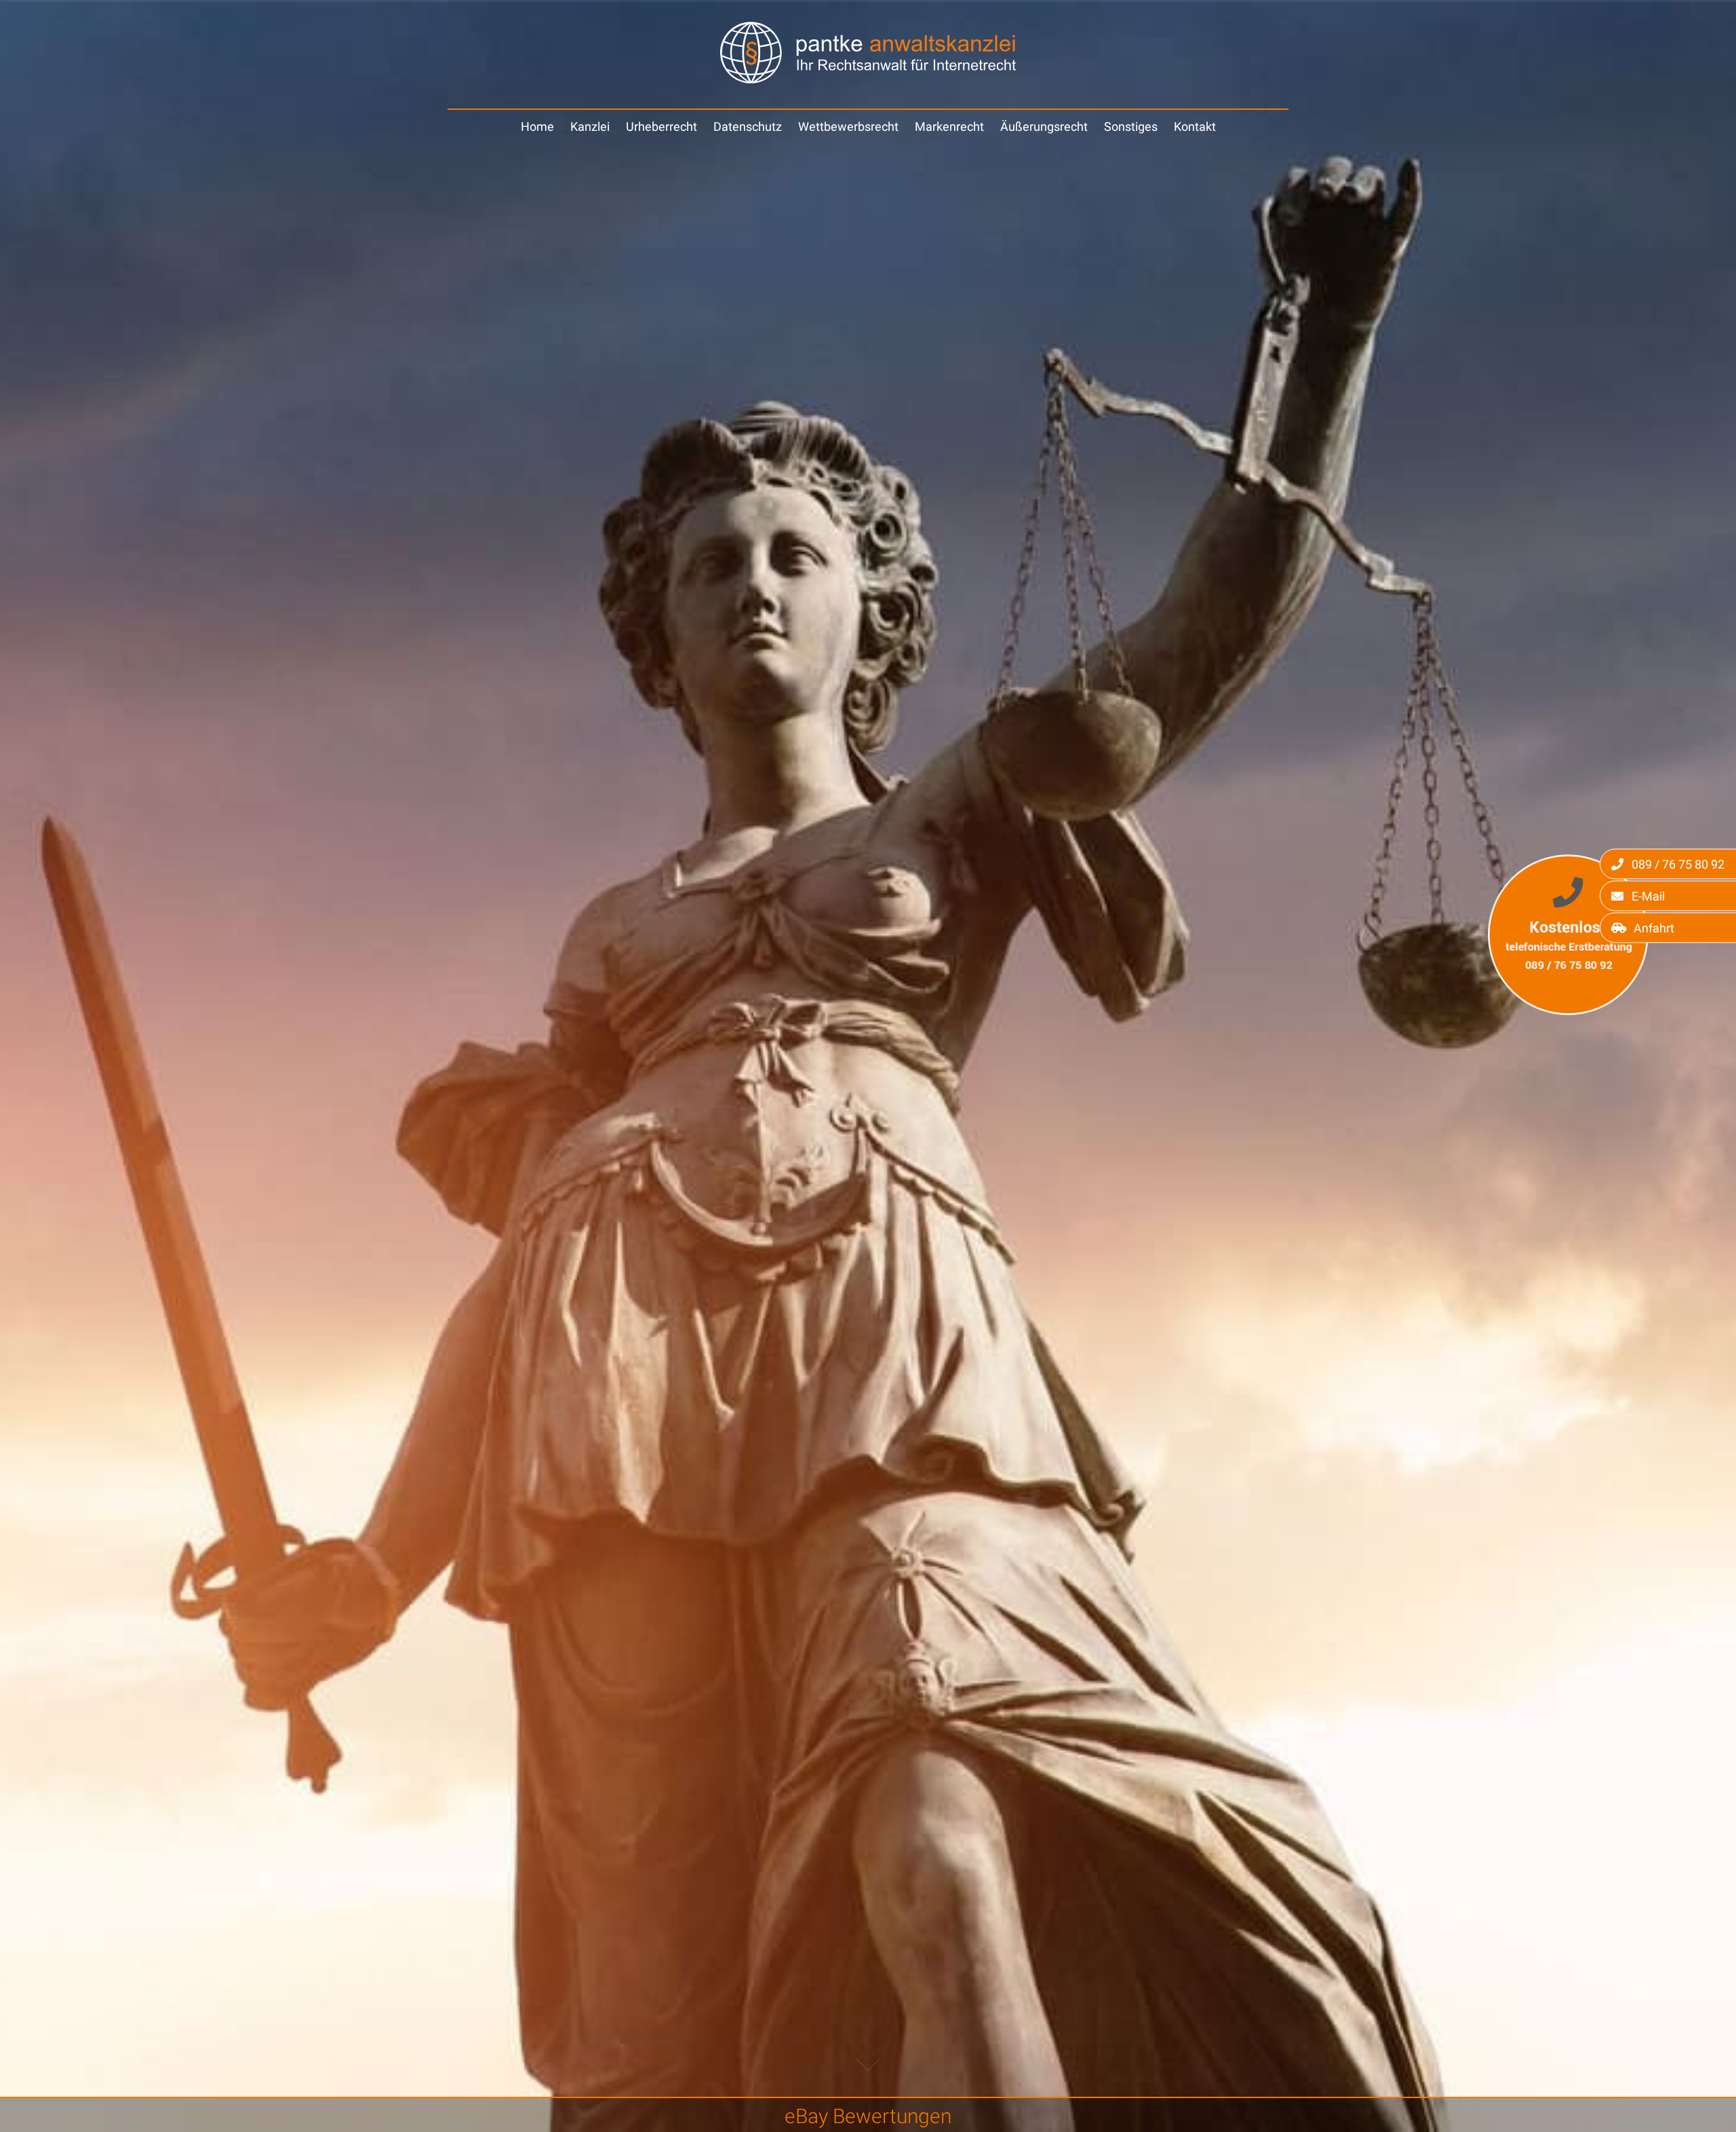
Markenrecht (949, 126)
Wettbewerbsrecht (848, 126)
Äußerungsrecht (1044, 126)
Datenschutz (748, 126)
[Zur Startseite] (868, 79)
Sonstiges (1131, 126)
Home (537, 126)
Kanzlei (590, 126)
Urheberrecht (662, 126)
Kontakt (1195, 126)
